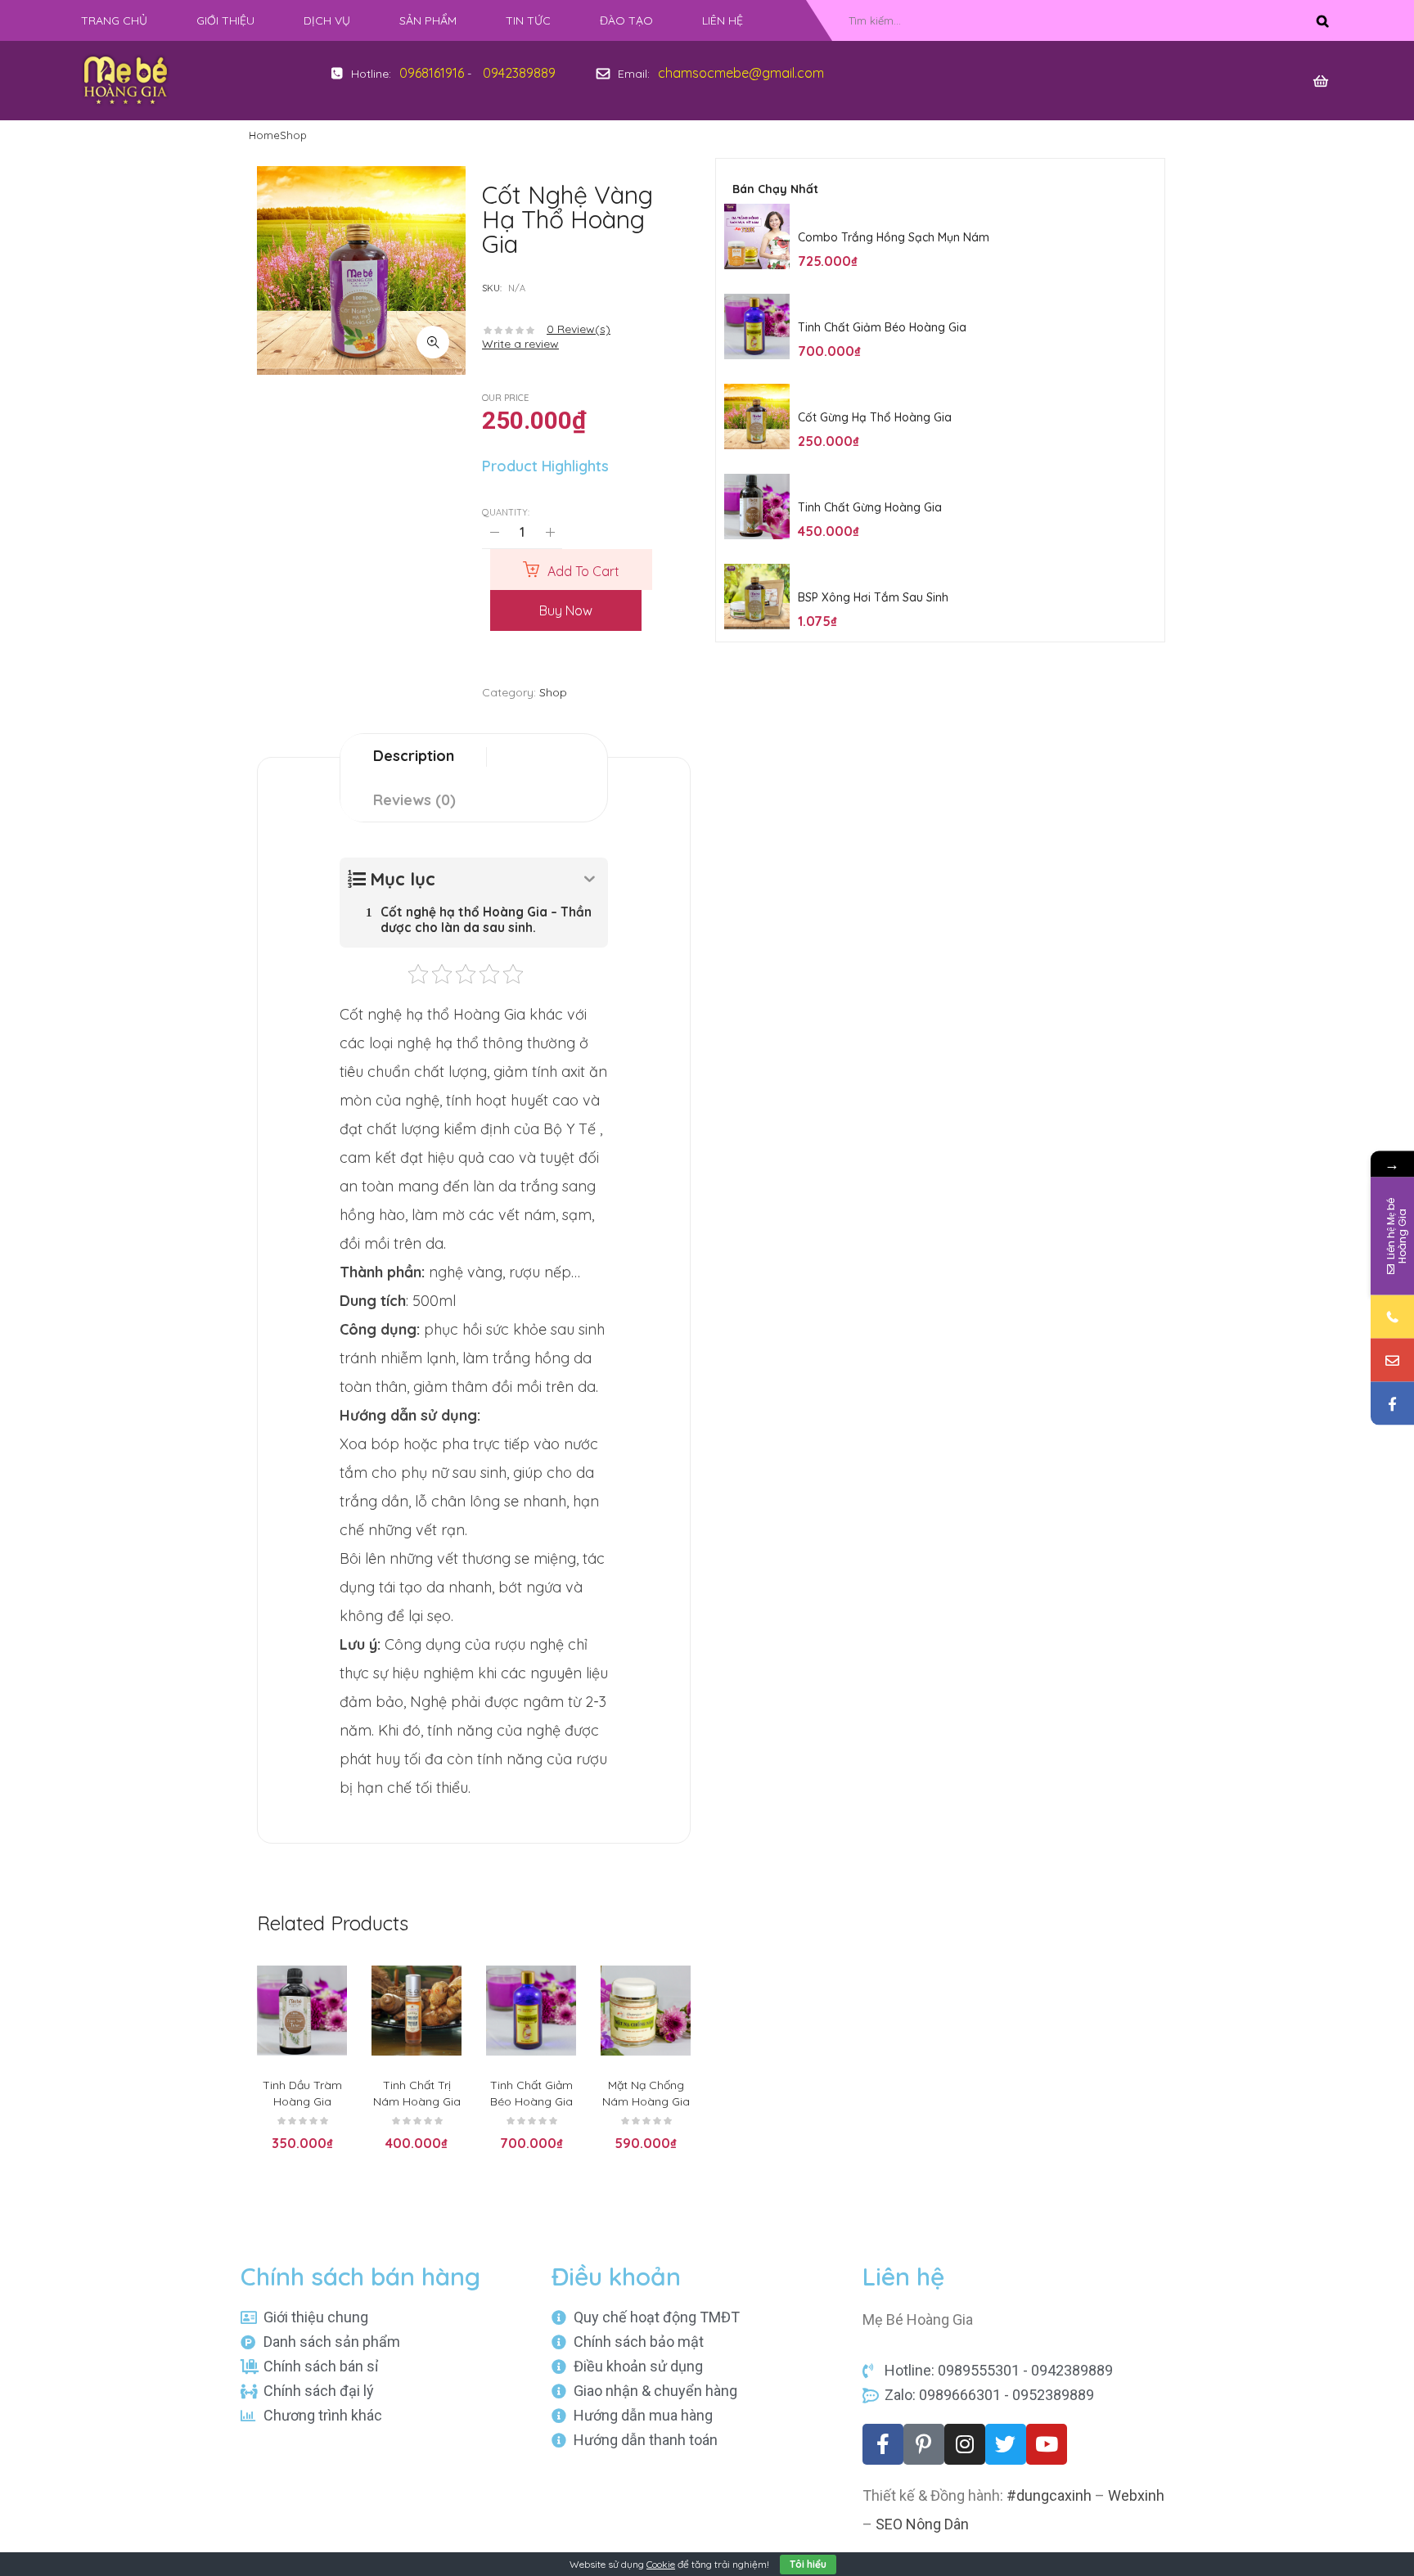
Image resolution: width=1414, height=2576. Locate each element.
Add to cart (583, 571)
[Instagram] (965, 2444)
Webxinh (1136, 2495)
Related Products (333, 1923)
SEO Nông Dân (922, 2524)
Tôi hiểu (808, 2564)
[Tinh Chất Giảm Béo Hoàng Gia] (757, 327)
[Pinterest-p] (924, 2444)
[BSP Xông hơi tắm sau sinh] (757, 597)
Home (264, 135)
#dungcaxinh (1049, 2495)
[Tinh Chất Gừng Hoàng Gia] (757, 507)
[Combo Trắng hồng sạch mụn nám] (757, 236)
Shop (293, 135)
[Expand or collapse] (590, 879)
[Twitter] (1006, 2444)
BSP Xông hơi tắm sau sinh (873, 597)
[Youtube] (1047, 2444)
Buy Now (566, 610)
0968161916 (432, 73)
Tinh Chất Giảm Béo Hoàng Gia (882, 327)
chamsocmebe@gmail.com (741, 73)
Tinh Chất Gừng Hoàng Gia (870, 507)
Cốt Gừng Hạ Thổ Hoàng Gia (875, 417)
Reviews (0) (414, 800)
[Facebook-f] (883, 2444)
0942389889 (519, 73)
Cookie (661, 2564)
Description (414, 756)
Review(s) (579, 329)
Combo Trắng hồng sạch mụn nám (894, 237)
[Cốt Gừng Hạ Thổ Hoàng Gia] (757, 417)
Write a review (520, 344)
